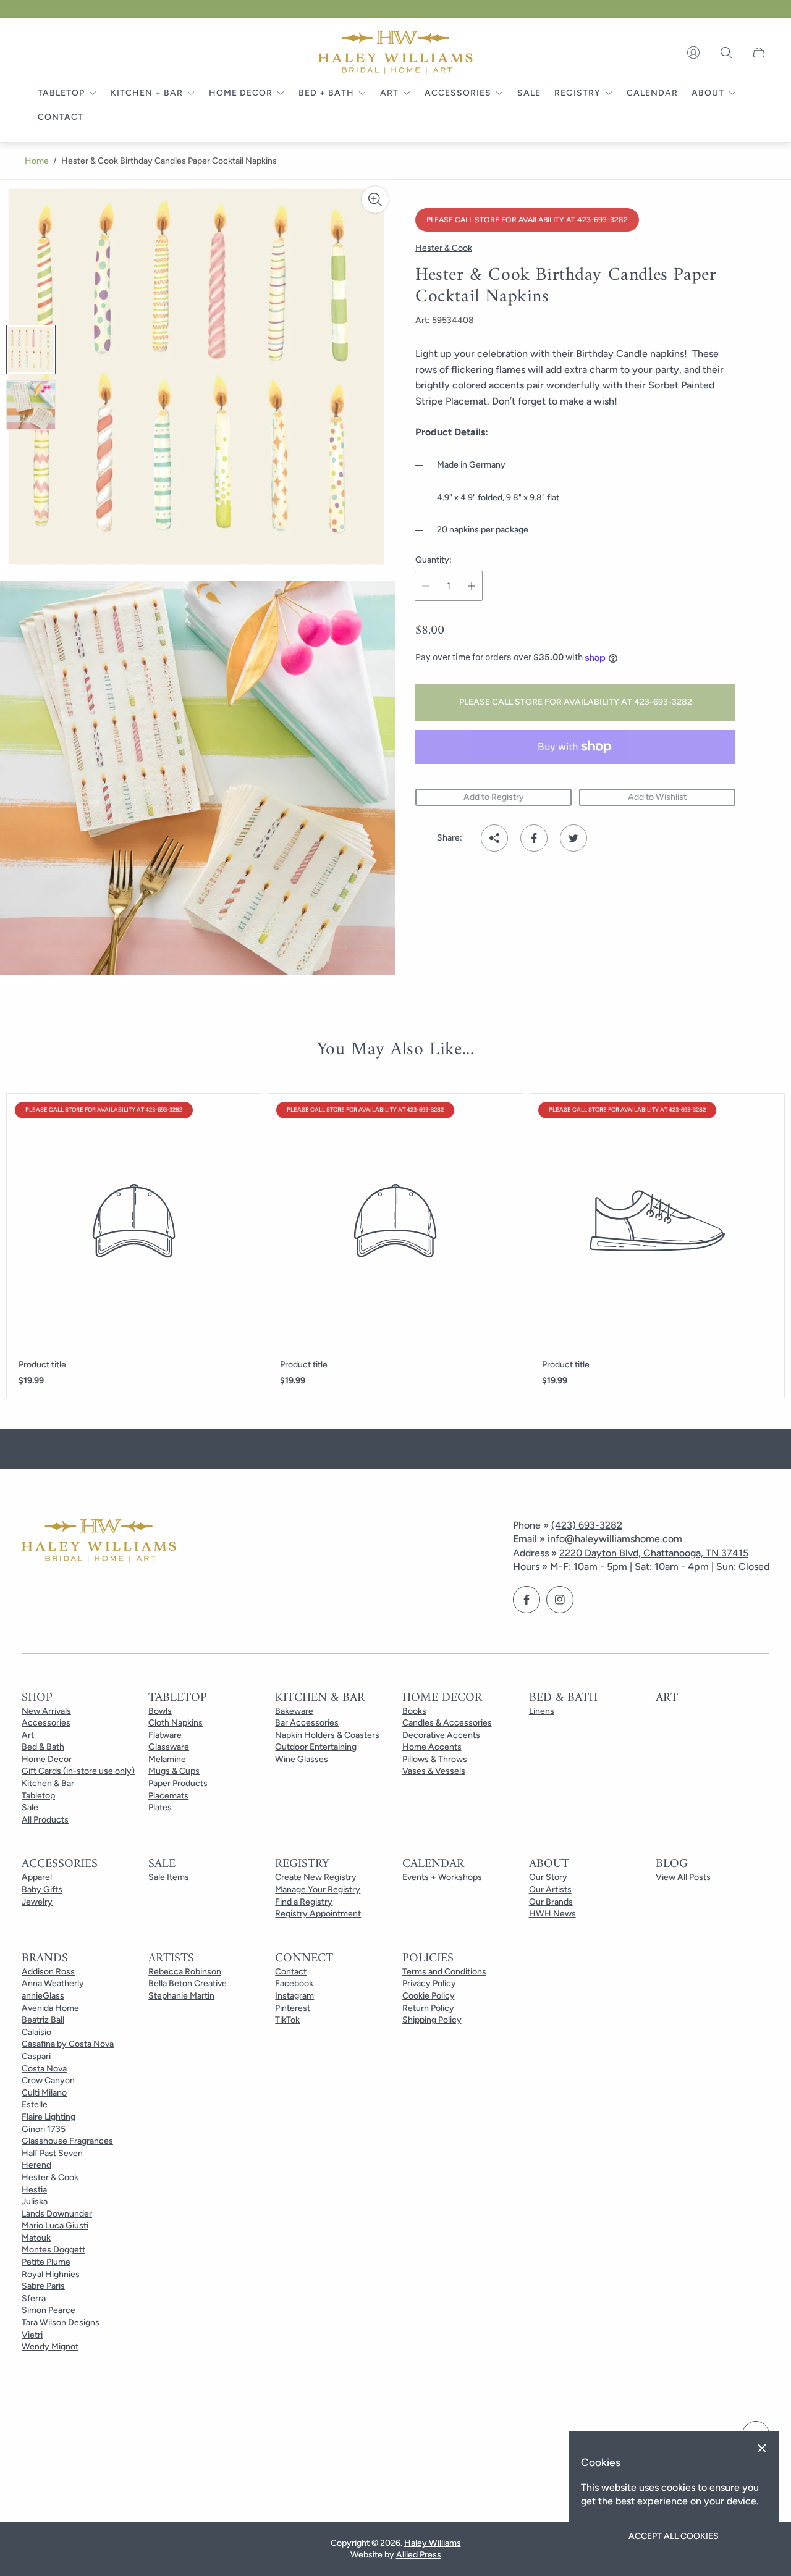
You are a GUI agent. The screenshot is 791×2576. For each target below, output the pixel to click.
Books (414, 1711)
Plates (160, 1807)
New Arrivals (46, 1711)
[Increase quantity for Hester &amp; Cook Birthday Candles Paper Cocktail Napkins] (472, 586)
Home (37, 161)
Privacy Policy (429, 1983)
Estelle (35, 2104)
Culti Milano (44, 2093)
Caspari (36, 2056)
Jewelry (37, 1902)
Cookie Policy (429, 1996)
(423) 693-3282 (587, 1525)
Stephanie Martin (181, 1996)
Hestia (34, 2190)
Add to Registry (494, 797)
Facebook (294, 1983)
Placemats (168, 1796)
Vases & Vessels (434, 1771)
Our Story (548, 1877)
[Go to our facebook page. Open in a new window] (527, 1600)
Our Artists (550, 1890)
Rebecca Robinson (185, 1972)
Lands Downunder (57, 2214)
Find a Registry (304, 1902)
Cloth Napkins (176, 1723)
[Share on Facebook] (534, 838)
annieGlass (43, 1996)
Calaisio (36, 2032)
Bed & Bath (43, 1747)
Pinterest (293, 2008)
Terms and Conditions (444, 1972)
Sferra (34, 2298)
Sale (30, 1807)
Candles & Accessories (447, 1723)
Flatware (165, 1735)
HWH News (552, 1914)
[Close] (762, 2448)
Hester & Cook (50, 2177)
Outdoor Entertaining (316, 1747)
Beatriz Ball (43, 2020)
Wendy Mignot (50, 2347)
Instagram (294, 1996)
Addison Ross (48, 1972)
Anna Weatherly (53, 1983)
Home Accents (432, 1747)
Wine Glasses (302, 1759)
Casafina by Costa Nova (68, 2044)
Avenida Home (50, 2008)
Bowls (160, 1711)
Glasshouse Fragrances (67, 2141)
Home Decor (47, 1759)
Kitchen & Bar (48, 1783)
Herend (36, 2165)
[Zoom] (375, 199)
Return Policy (428, 2008)
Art (28, 1735)
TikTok (287, 2020)
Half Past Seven (52, 2153)
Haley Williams (433, 2543)
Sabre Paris (43, 2286)
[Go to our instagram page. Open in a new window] (560, 1600)
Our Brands (551, 1902)
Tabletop (38, 1796)
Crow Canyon (48, 2080)
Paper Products (178, 1783)
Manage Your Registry (318, 1890)
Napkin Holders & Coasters (327, 1735)
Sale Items (169, 1877)
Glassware (169, 1747)
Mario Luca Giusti (55, 2226)
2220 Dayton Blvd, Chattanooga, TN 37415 (654, 1553)
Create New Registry (316, 1877)
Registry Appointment (318, 1914)
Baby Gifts (42, 1890)
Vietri (32, 2335)
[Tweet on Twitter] (573, 838)
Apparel (37, 1877)
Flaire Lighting (49, 2117)
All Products (45, 1820)
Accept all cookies (674, 2536)
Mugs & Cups (174, 1771)
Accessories (46, 1723)
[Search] (726, 52)
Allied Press (419, 2555)
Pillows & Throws (435, 1759)
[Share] (494, 838)
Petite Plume (46, 2262)
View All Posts (683, 1877)
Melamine (167, 1759)
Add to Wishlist (657, 797)
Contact (291, 1972)
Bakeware (294, 1711)
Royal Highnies (51, 2274)
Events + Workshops (442, 1877)
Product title (42, 1365)
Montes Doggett (53, 2250)
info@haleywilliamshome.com (615, 1539)
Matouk (36, 2238)
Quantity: (434, 560)
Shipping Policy (432, 2020)
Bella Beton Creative (188, 1983)
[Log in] (693, 52)
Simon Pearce (49, 2310)
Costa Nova (44, 2069)
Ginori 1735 (44, 2129)
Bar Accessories (307, 1723)
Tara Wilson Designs (61, 2322)
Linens (542, 1711)
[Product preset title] (134, 1221)
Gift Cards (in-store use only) (78, 1771)
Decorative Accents (441, 1735)
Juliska (35, 2201)
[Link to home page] (99, 1542)
